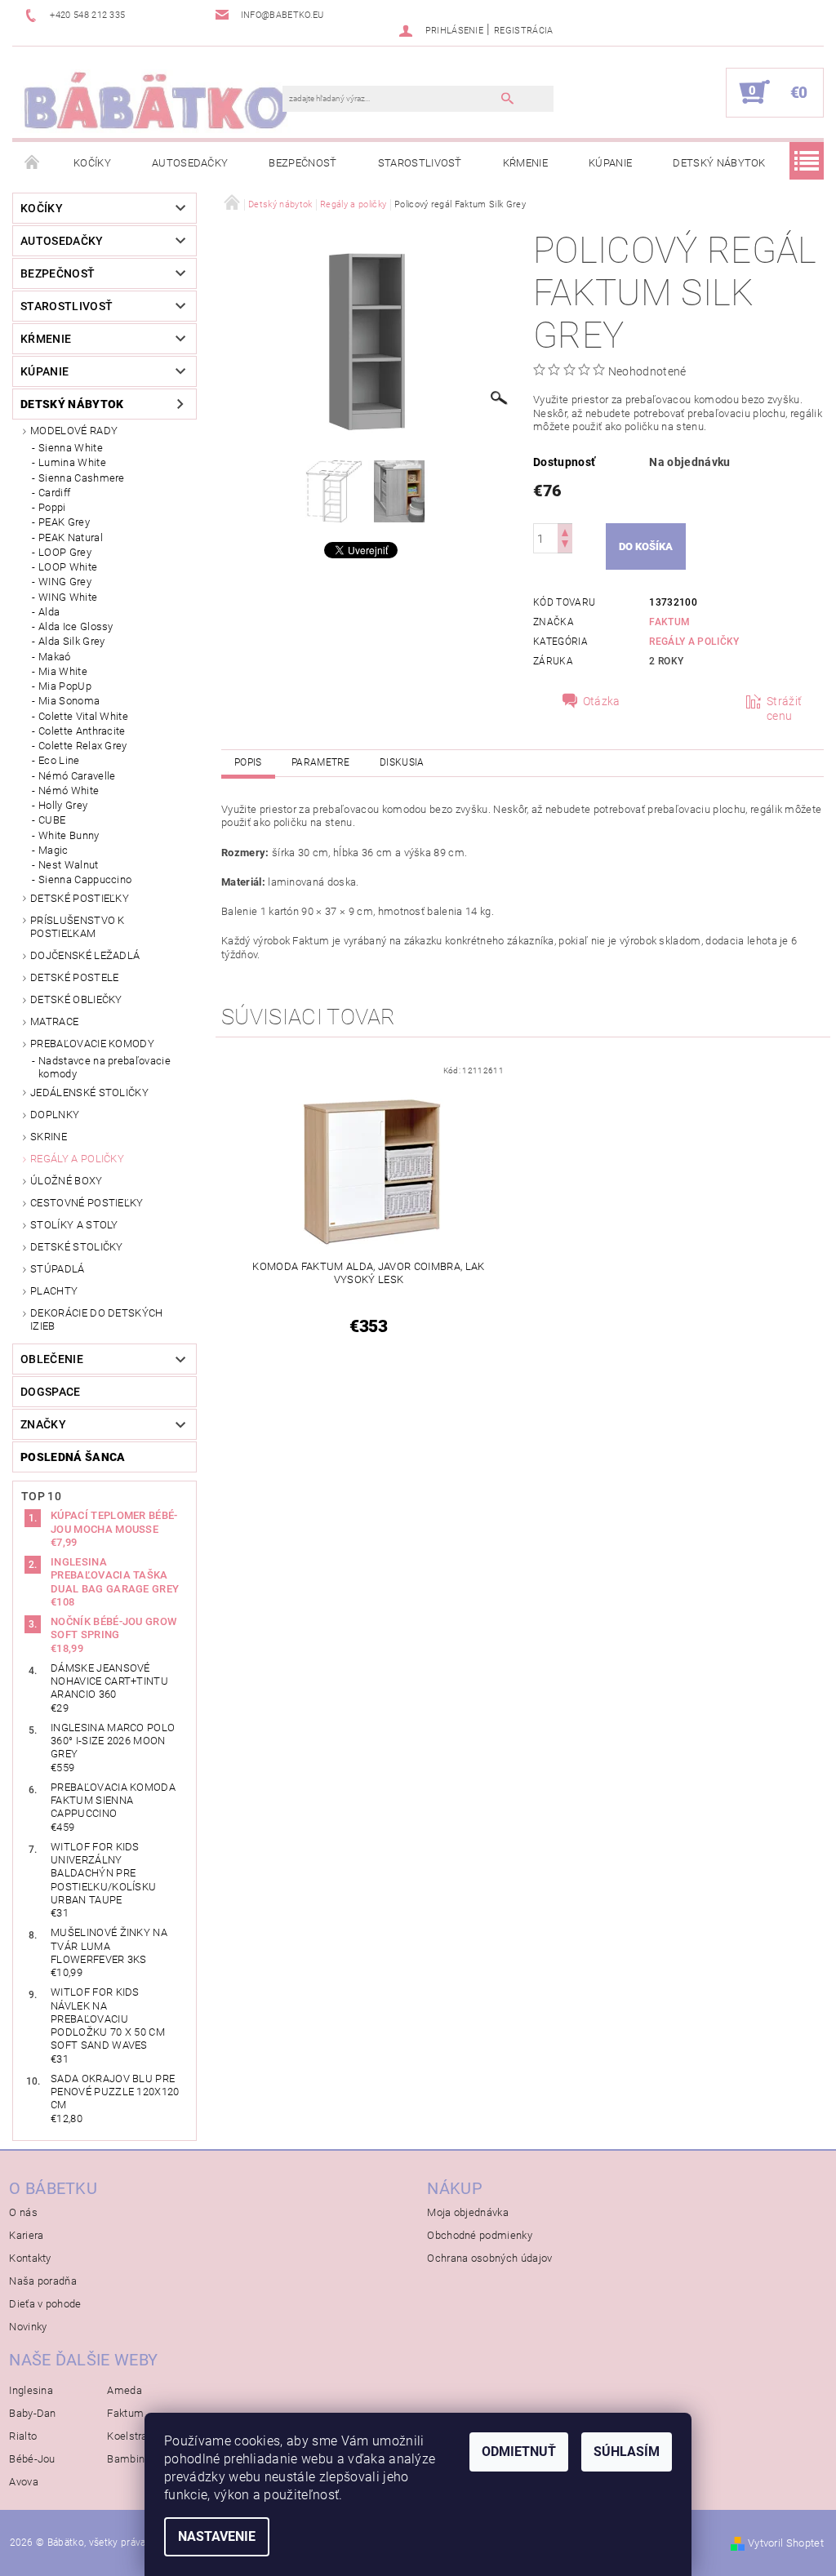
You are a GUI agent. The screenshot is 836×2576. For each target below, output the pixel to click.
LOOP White (68, 567)
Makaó (55, 657)
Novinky (28, 2327)
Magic (53, 850)
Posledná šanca (73, 1457)
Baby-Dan (33, 2413)
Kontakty (30, 2258)
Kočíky (92, 163)
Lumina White (72, 462)
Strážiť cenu (784, 708)
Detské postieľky (80, 898)
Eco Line (59, 760)
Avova (24, 2482)
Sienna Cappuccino (85, 879)
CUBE (52, 820)
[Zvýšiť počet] (565, 531)
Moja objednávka (468, 2212)
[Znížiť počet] (565, 546)
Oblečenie (52, 1359)
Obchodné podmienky (480, 2235)
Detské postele (74, 977)
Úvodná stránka (33, 163)
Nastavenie (217, 2536)
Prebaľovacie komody (92, 1044)
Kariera (26, 2235)
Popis (248, 762)
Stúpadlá (58, 1269)
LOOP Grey (65, 552)
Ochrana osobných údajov (489, 2258)
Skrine (49, 1137)
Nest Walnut (69, 865)
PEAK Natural (71, 537)
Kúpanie (610, 163)
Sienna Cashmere (82, 478)
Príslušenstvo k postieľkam (78, 927)
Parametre (321, 762)
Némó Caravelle (77, 776)
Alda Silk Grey (71, 641)
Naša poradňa (43, 2281)
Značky (43, 1424)
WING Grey (65, 582)
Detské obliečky (76, 999)
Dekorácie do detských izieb (97, 1319)
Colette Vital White (83, 716)
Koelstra (127, 2436)
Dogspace (51, 1392)
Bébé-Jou (32, 2459)
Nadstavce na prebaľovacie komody (104, 1067)
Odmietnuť (519, 2452)
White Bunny (69, 835)
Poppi (52, 507)
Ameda (125, 2390)
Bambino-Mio (140, 2459)
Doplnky (55, 1115)
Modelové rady (74, 431)
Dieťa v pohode (45, 2304)
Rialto (23, 2436)
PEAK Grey (64, 522)
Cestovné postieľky (87, 1203)
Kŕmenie (525, 163)
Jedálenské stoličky (89, 1093)
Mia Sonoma (69, 701)
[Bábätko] (156, 100)
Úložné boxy (67, 1181)
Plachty (54, 1291)
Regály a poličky (77, 1159)
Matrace (54, 1022)
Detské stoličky (77, 1247)
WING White (68, 597)
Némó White (69, 791)
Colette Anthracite (82, 731)
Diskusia (402, 762)
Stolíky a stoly (74, 1225)
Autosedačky (190, 163)
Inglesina (31, 2390)
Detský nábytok (719, 163)
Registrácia (524, 31)
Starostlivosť (420, 163)
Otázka (602, 701)
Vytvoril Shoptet (786, 2543)
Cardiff (54, 493)
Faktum (669, 622)
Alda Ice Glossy (76, 626)
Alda (49, 612)
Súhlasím (627, 2452)
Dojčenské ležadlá (85, 955)
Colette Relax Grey (83, 746)
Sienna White (71, 448)
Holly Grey (63, 805)
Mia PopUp (65, 686)
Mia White (63, 671)
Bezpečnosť (302, 163)
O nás (23, 2212)
